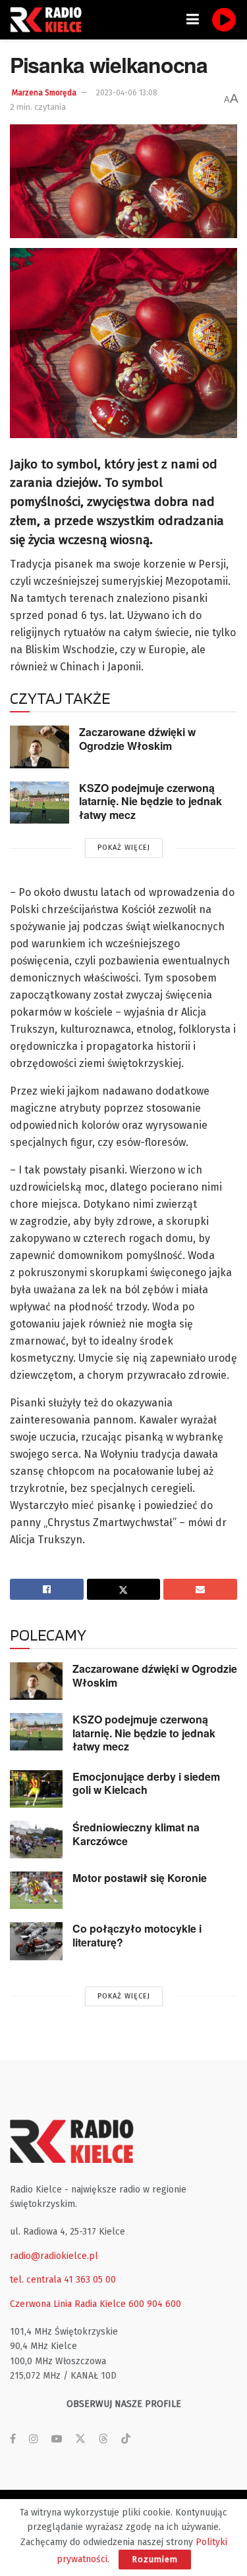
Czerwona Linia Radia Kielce (68, 2304)
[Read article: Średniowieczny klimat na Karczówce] (36, 1840)
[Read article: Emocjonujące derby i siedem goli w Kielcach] (36, 1789)
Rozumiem (155, 2559)
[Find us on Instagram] (34, 2439)
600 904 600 (155, 2304)
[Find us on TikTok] (126, 2440)
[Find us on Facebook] (13, 2439)
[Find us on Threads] (103, 2440)
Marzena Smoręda (44, 93)
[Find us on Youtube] (57, 2439)
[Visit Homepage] (49, 20)
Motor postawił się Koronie (140, 1878)
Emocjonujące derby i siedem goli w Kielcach (146, 1783)
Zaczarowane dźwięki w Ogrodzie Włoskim (137, 739)
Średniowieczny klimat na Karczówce (136, 1834)
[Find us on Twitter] (80, 2439)
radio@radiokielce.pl (54, 2256)
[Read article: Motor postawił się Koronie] (36, 1890)
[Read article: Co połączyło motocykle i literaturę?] (36, 1941)
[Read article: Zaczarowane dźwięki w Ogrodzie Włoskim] (40, 747)
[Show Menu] (193, 20)
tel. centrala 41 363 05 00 (63, 2280)
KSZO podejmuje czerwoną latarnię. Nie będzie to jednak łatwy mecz (151, 801)
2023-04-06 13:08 (127, 93)
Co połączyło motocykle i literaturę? (137, 1935)
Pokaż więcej (124, 848)
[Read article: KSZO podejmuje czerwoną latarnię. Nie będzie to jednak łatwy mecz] (40, 803)
